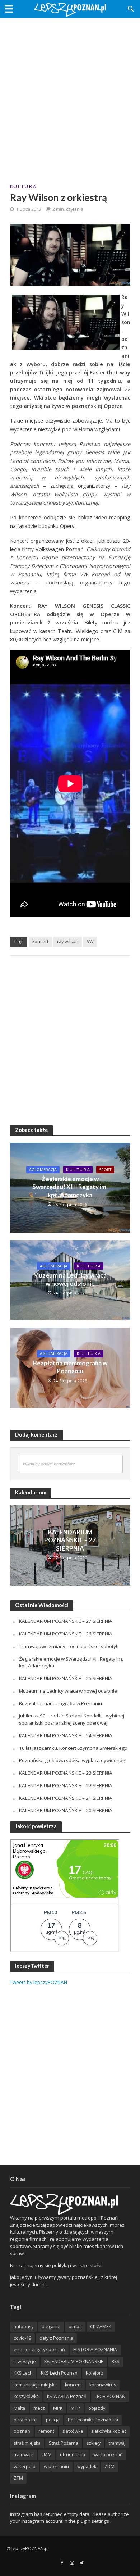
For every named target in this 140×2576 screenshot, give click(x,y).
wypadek (87, 2466)
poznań (22, 2431)
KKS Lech (23, 2373)
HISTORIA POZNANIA (95, 2350)
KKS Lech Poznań (59, 2373)
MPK (58, 2408)
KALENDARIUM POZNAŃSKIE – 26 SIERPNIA (66, 1634)
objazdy (97, 2408)
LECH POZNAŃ (110, 2396)
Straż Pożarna (64, 2443)
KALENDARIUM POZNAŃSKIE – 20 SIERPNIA (66, 1810)
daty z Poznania (56, 2338)
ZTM (18, 2478)
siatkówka (73, 2431)
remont (46, 2431)
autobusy (24, 2327)
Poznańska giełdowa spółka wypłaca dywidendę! (73, 1760)
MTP (75, 2408)
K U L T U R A (23, 186)
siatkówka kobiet (109, 2431)
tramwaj (117, 2443)
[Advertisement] (70, 95)
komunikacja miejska (35, 2385)
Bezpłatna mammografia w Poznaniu (70, 1367)
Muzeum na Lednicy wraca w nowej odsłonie (70, 1279)
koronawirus (103, 2385)
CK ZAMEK (101, 2327)
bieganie (51, 2327)
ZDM (109, 2466)
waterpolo (25, 2466)
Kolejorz (95, 2373)
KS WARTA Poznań (67, 2396)
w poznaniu (56, 2466)
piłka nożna (26, 2420)
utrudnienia (73, 2455)
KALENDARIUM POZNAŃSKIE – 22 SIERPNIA (66, 1785)
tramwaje (24, 2455)
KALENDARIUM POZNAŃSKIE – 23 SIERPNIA (66, 1773)
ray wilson (68, 941)
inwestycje (25, 2361)
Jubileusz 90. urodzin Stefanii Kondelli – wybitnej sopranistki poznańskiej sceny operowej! (72, 1719)
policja (53, 2420)
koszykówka (26, 2396)
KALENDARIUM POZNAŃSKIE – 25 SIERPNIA (66, 1678)
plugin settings (94, 2521)
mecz (39, 2408)
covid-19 (22, 2338)
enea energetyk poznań (39, 2350)
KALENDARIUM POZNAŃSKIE (74, 2361)
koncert (40, 941)
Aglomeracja (43, 1170)
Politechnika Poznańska (93, 2420)
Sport (105, 1170)
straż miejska (27, 2443)
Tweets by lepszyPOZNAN (39, 1982)
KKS (116, 2361)
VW (90, 941)
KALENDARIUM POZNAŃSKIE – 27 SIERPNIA (70, 1540)
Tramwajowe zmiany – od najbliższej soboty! (68, 1646)
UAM (47, 2455)
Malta (19, 2408)
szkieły (94, 2443)
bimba (75, 2327)
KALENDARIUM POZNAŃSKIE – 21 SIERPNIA (66, 1798)
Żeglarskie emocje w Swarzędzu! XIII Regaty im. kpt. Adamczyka (70, 1187)
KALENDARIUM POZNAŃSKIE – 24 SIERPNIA (66, 1735)
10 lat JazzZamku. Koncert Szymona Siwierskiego (73, 1748)
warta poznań (108, 2455)
